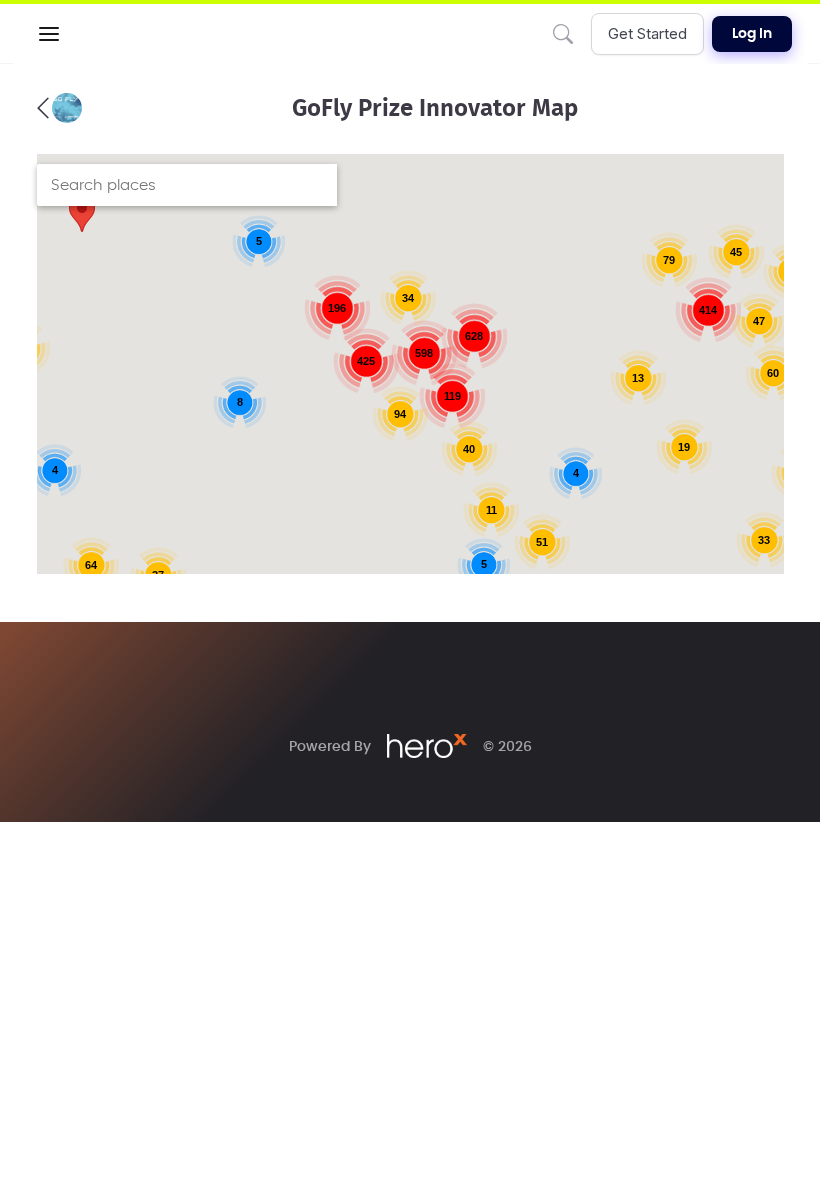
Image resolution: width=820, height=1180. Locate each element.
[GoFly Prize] (59, 108)
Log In (752, 34)
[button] (49, 34)
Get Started (647, 33)
